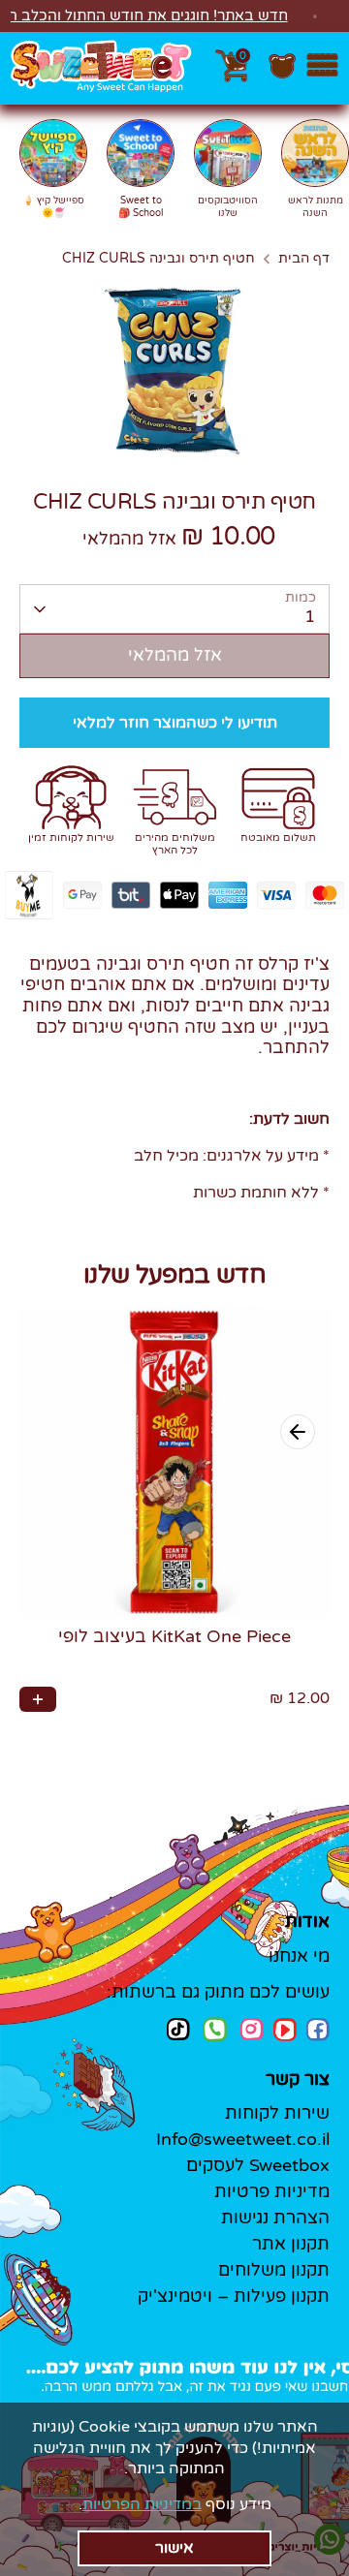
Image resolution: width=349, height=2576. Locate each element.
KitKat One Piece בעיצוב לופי (174, 1636)
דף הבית (304, 259)
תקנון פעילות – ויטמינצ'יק (234, 2296)
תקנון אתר (291, 2244)
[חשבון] (282, 76)
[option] (174, 370)
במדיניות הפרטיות (142, 2504)
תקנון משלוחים (274, 2270)
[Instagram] (252, 2029)
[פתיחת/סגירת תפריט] (322, 68)
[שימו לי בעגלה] (38, 1699)
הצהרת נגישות (275, 2218)
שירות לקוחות (277, 2113)
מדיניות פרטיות (272, 2191)
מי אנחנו (299, 1956)
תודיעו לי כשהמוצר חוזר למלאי (175, 723)
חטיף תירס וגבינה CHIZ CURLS (159, 259)
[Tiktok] (178, 2029)
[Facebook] (318, 2030)
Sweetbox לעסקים (258, 2165)
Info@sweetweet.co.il (243, 2139)
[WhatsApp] (215, 2032)
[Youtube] (285, 2030)
